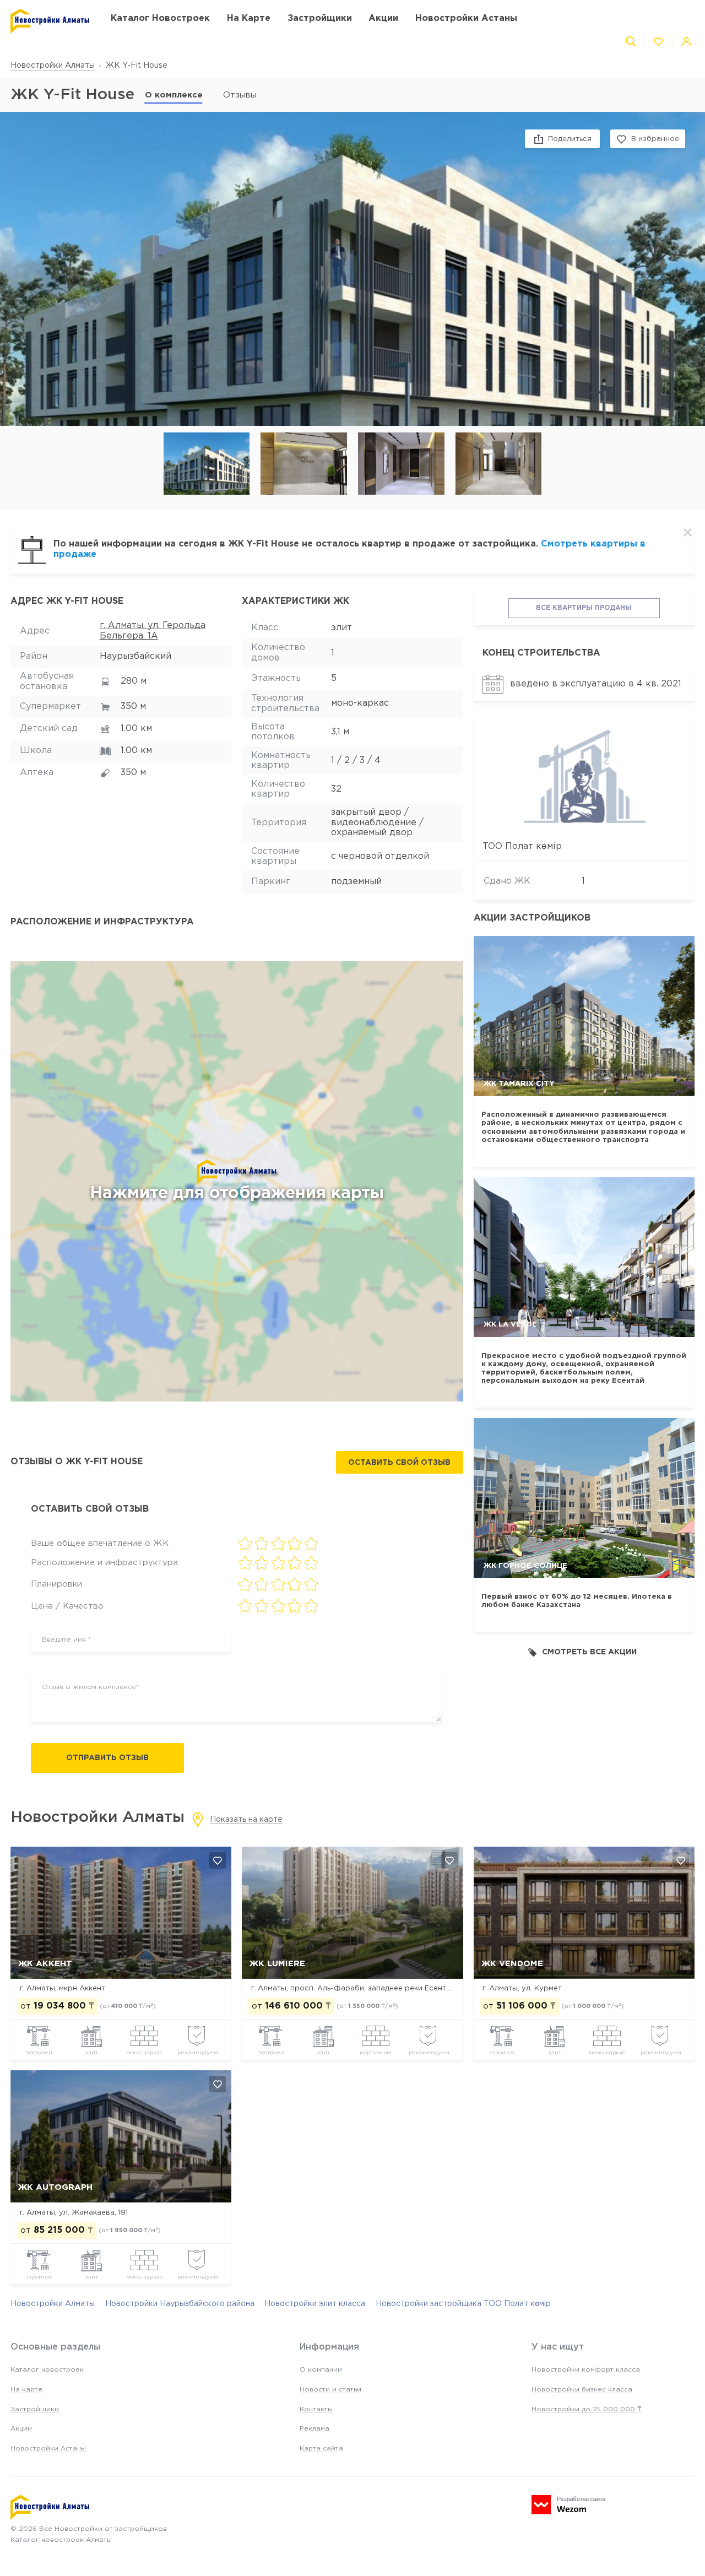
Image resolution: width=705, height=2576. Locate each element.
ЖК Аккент (45, 1964)
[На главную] (50, 21)
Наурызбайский (135, 656)
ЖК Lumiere (277, 1964)
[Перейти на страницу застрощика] (584, 774)
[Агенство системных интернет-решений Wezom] (568, 2505)
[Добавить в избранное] (218, 1860)
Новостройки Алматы (53, 66)
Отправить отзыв (107, 1758)
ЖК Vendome (512, 1964)
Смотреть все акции (589, 1652)
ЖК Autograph (55, 2187)
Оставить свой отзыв (399, 1463)
